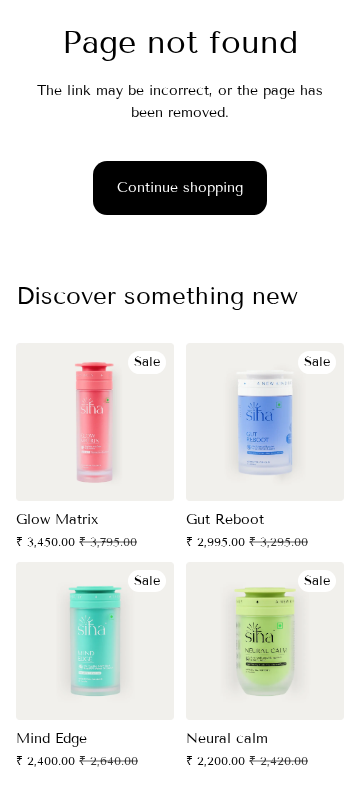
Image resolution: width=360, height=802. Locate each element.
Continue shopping (180, 187)
